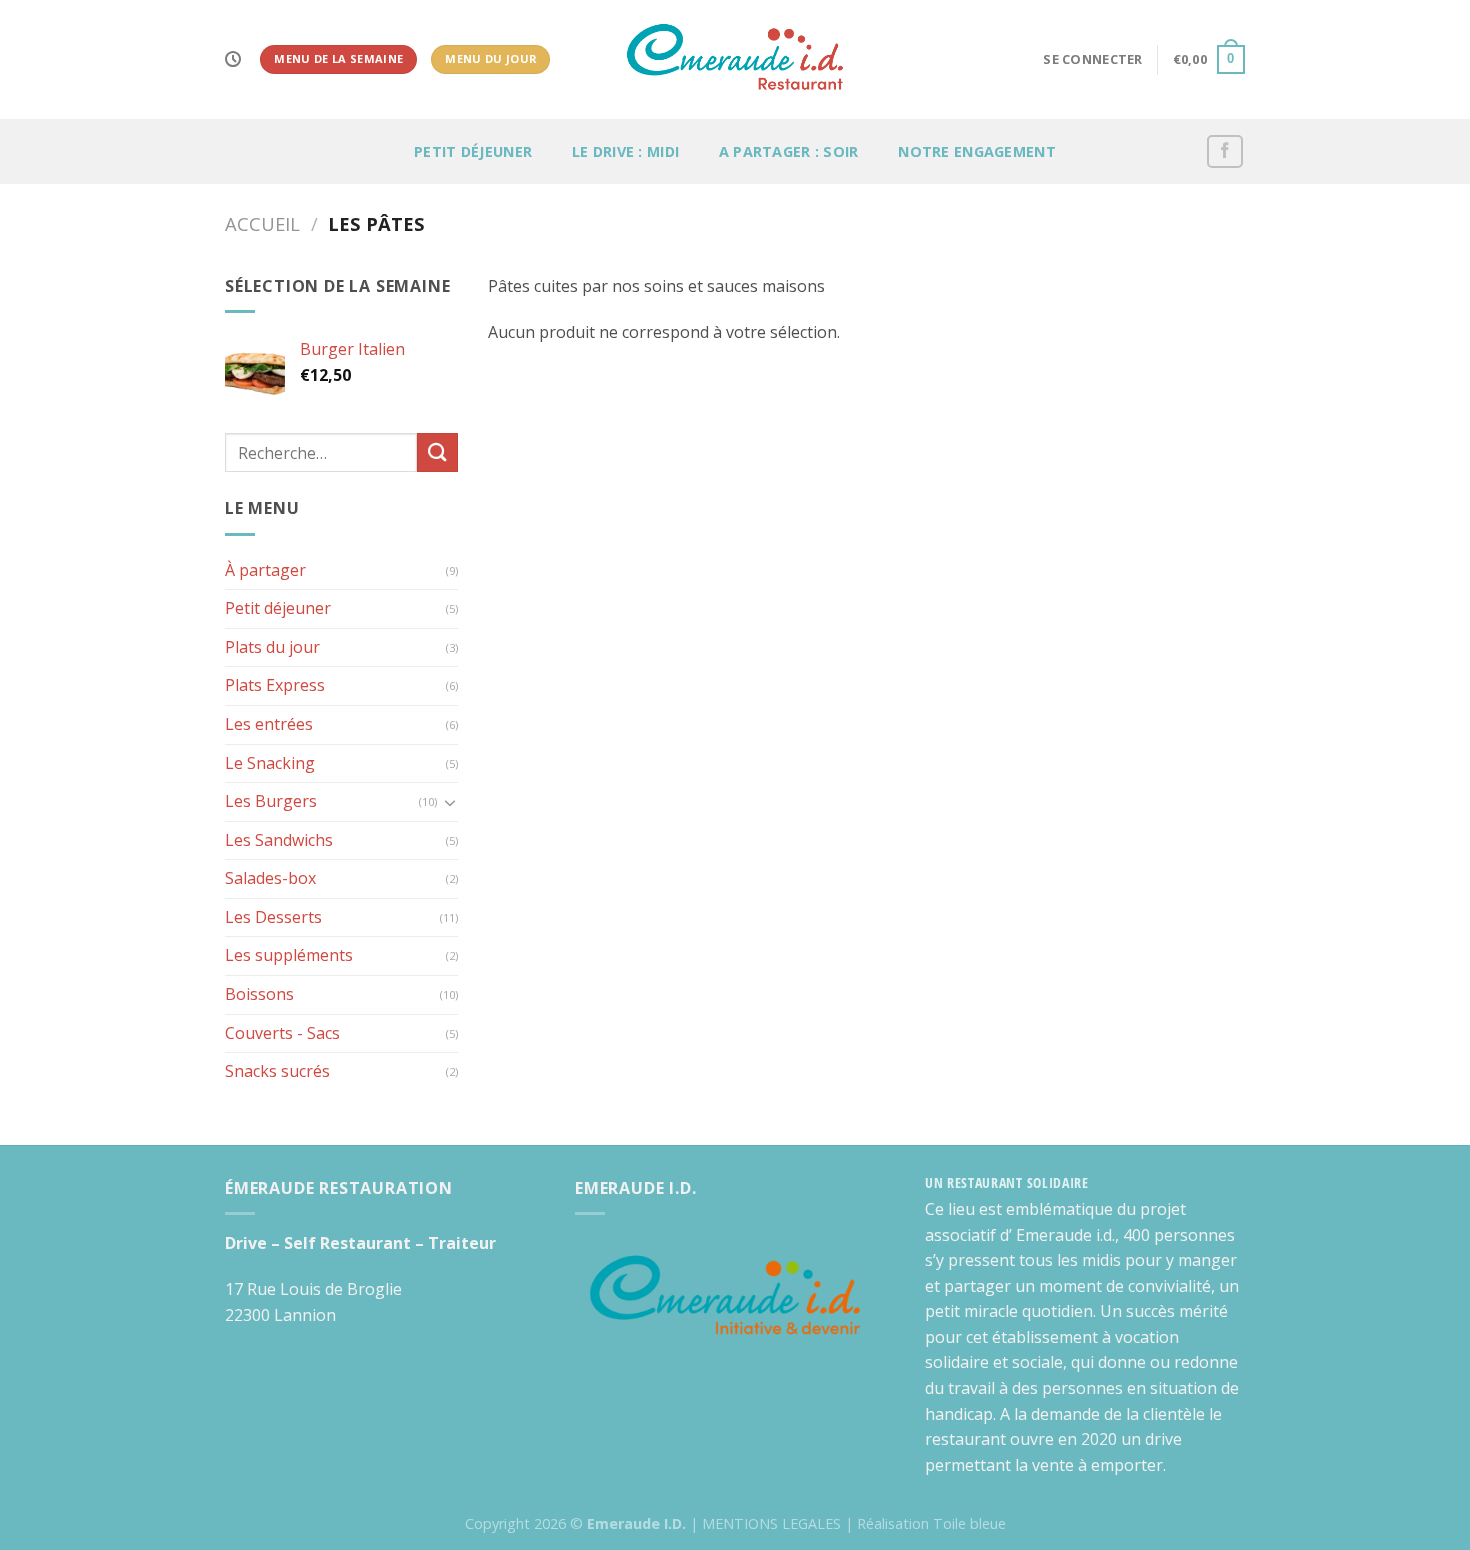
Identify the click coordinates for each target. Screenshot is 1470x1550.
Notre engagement (977, 151)
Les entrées (269, 724)
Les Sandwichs (279, 840)
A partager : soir (789, 151)
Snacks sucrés (277, 1071)
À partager (265, 570)
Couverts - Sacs (282, 1033)
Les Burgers (271, 801)
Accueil (262, 223)
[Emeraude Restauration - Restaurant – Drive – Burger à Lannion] (735, 60)
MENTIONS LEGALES (771, 1523)
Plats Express (275, 685)
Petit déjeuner (473, 151)
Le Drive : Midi (625, 151)
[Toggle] (450, 802)
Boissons (259, 994)
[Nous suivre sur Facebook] (1225, 151)
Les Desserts (273, 917)
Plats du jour (272, 647)
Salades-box (270, 878)
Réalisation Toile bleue (931, 1523)
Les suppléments (289, 955)
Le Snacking (270, 763)
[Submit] (437, 452)
